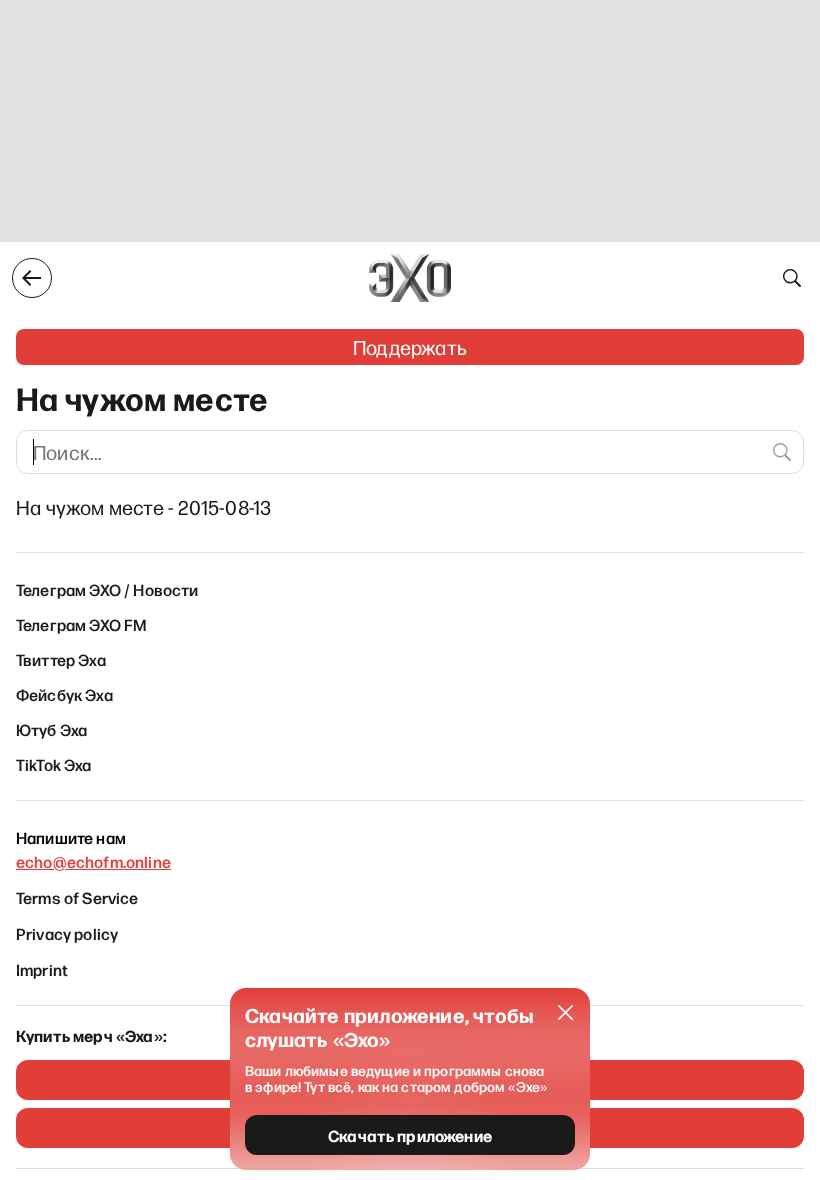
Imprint (42, 969)
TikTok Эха (54, 764)
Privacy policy (67, 933)
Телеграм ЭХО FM (81, 624)
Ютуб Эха (51, 729)
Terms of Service (77, 897)
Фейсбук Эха (64, 694)
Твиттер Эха (61, 659)
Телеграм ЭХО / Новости (107, 589)
